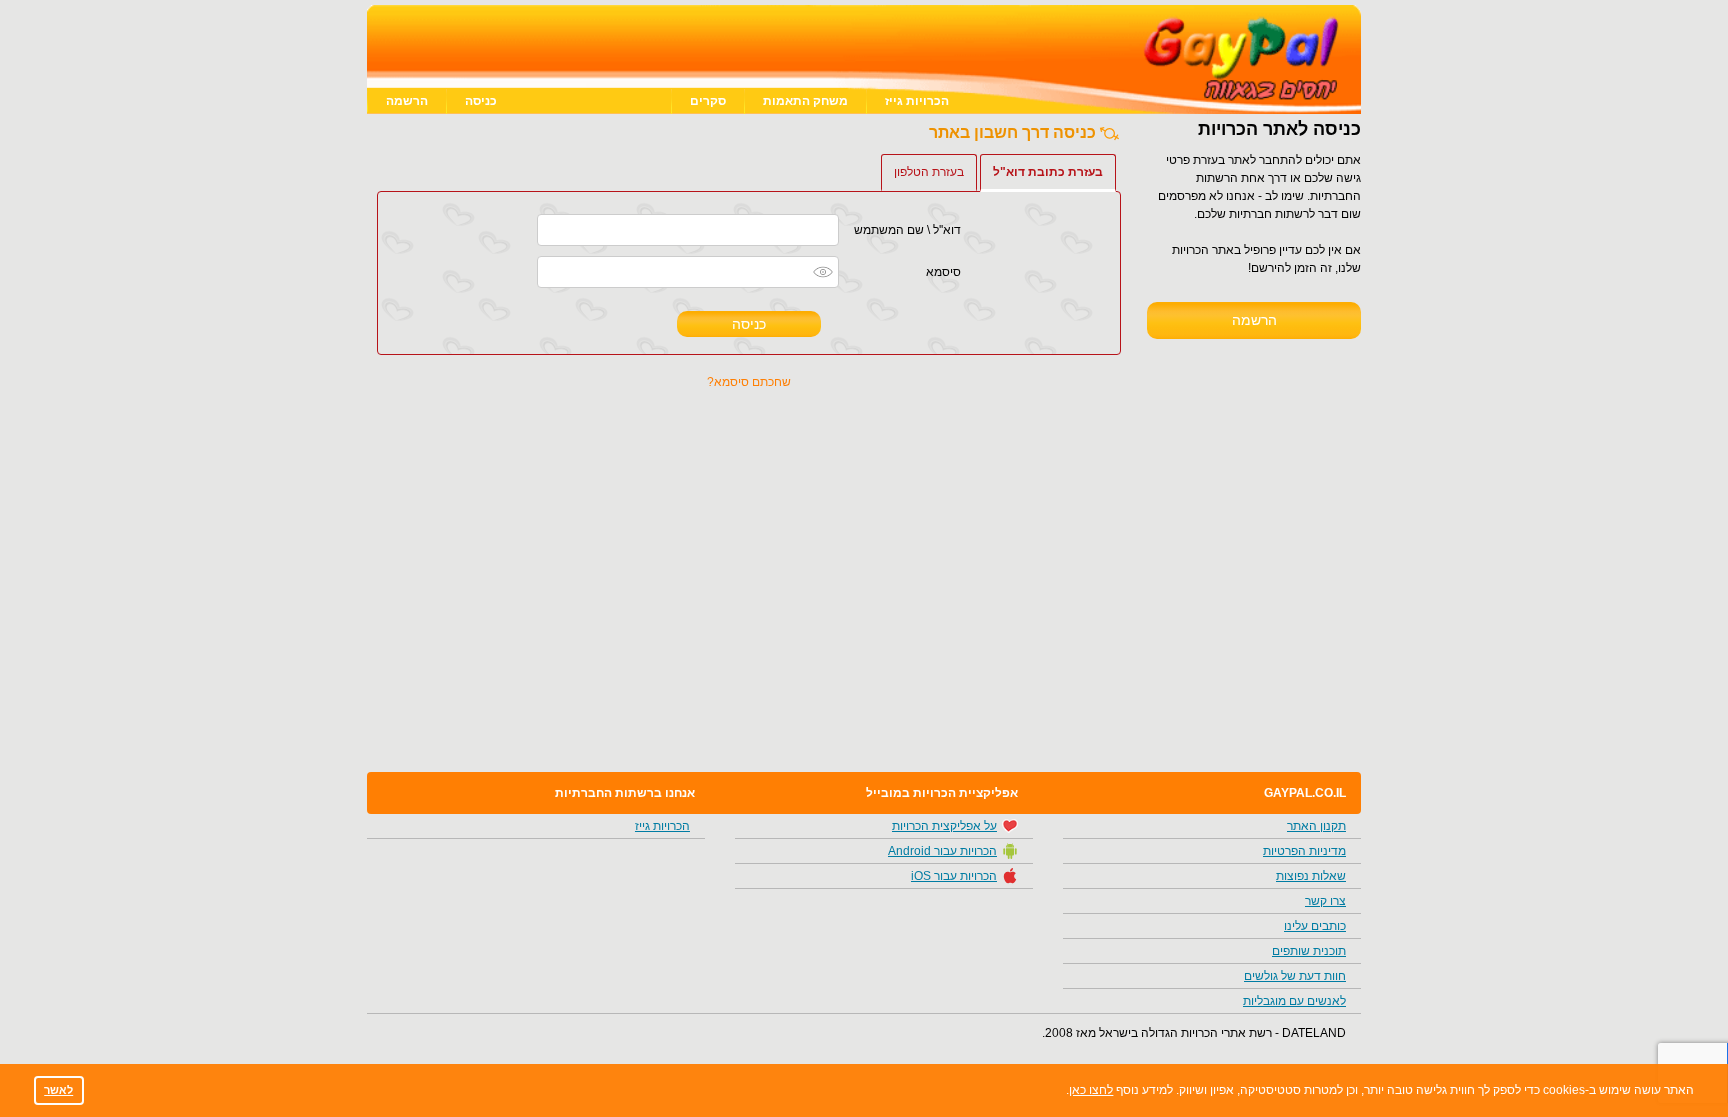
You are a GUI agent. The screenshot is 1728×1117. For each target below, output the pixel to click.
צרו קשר (1325, 901)
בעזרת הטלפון (929, 172)
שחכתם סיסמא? (749, 382)
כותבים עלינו (1315, 926)
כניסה (481, 101)
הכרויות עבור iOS (954, 876)
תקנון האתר (1316, 826)
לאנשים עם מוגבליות (1294, 1001)
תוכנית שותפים (1309, 951)
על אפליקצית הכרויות (944, 826)
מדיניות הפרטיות (1304, 851)
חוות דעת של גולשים (1295, 976)
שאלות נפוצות (1311, 876)
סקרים (708, 101)
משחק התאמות (805, 101)
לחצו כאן (1091, 1090)
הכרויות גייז (917, 101)
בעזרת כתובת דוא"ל (1048, 172)
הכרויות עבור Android (942, 851)
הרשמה (407, 101)
